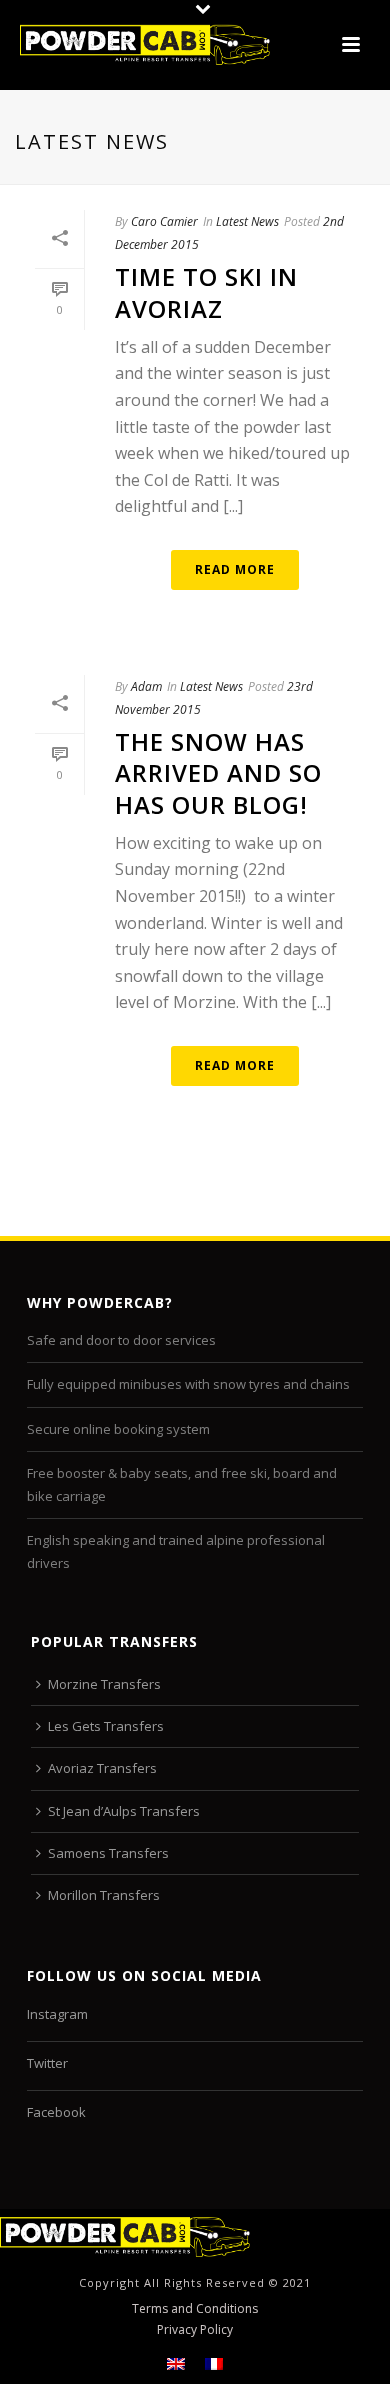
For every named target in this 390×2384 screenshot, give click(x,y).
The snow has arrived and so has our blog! (218, 772)
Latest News (247, 221)
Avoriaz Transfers (102, 1768)
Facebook (56, 2112)
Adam (146, 686)
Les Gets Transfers (106, 1726)
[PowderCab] (125, 2234)
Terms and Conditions (195, 2309)
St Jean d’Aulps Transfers (124, 1811)
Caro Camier (164, 221)
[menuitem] (176, 2363)
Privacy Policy (195, 2330)
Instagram (57, 2014)
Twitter (47, 2063)
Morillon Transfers (104, 1895)
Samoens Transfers (108, 1853)
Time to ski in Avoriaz (206, 292)
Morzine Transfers (104, 1684)
